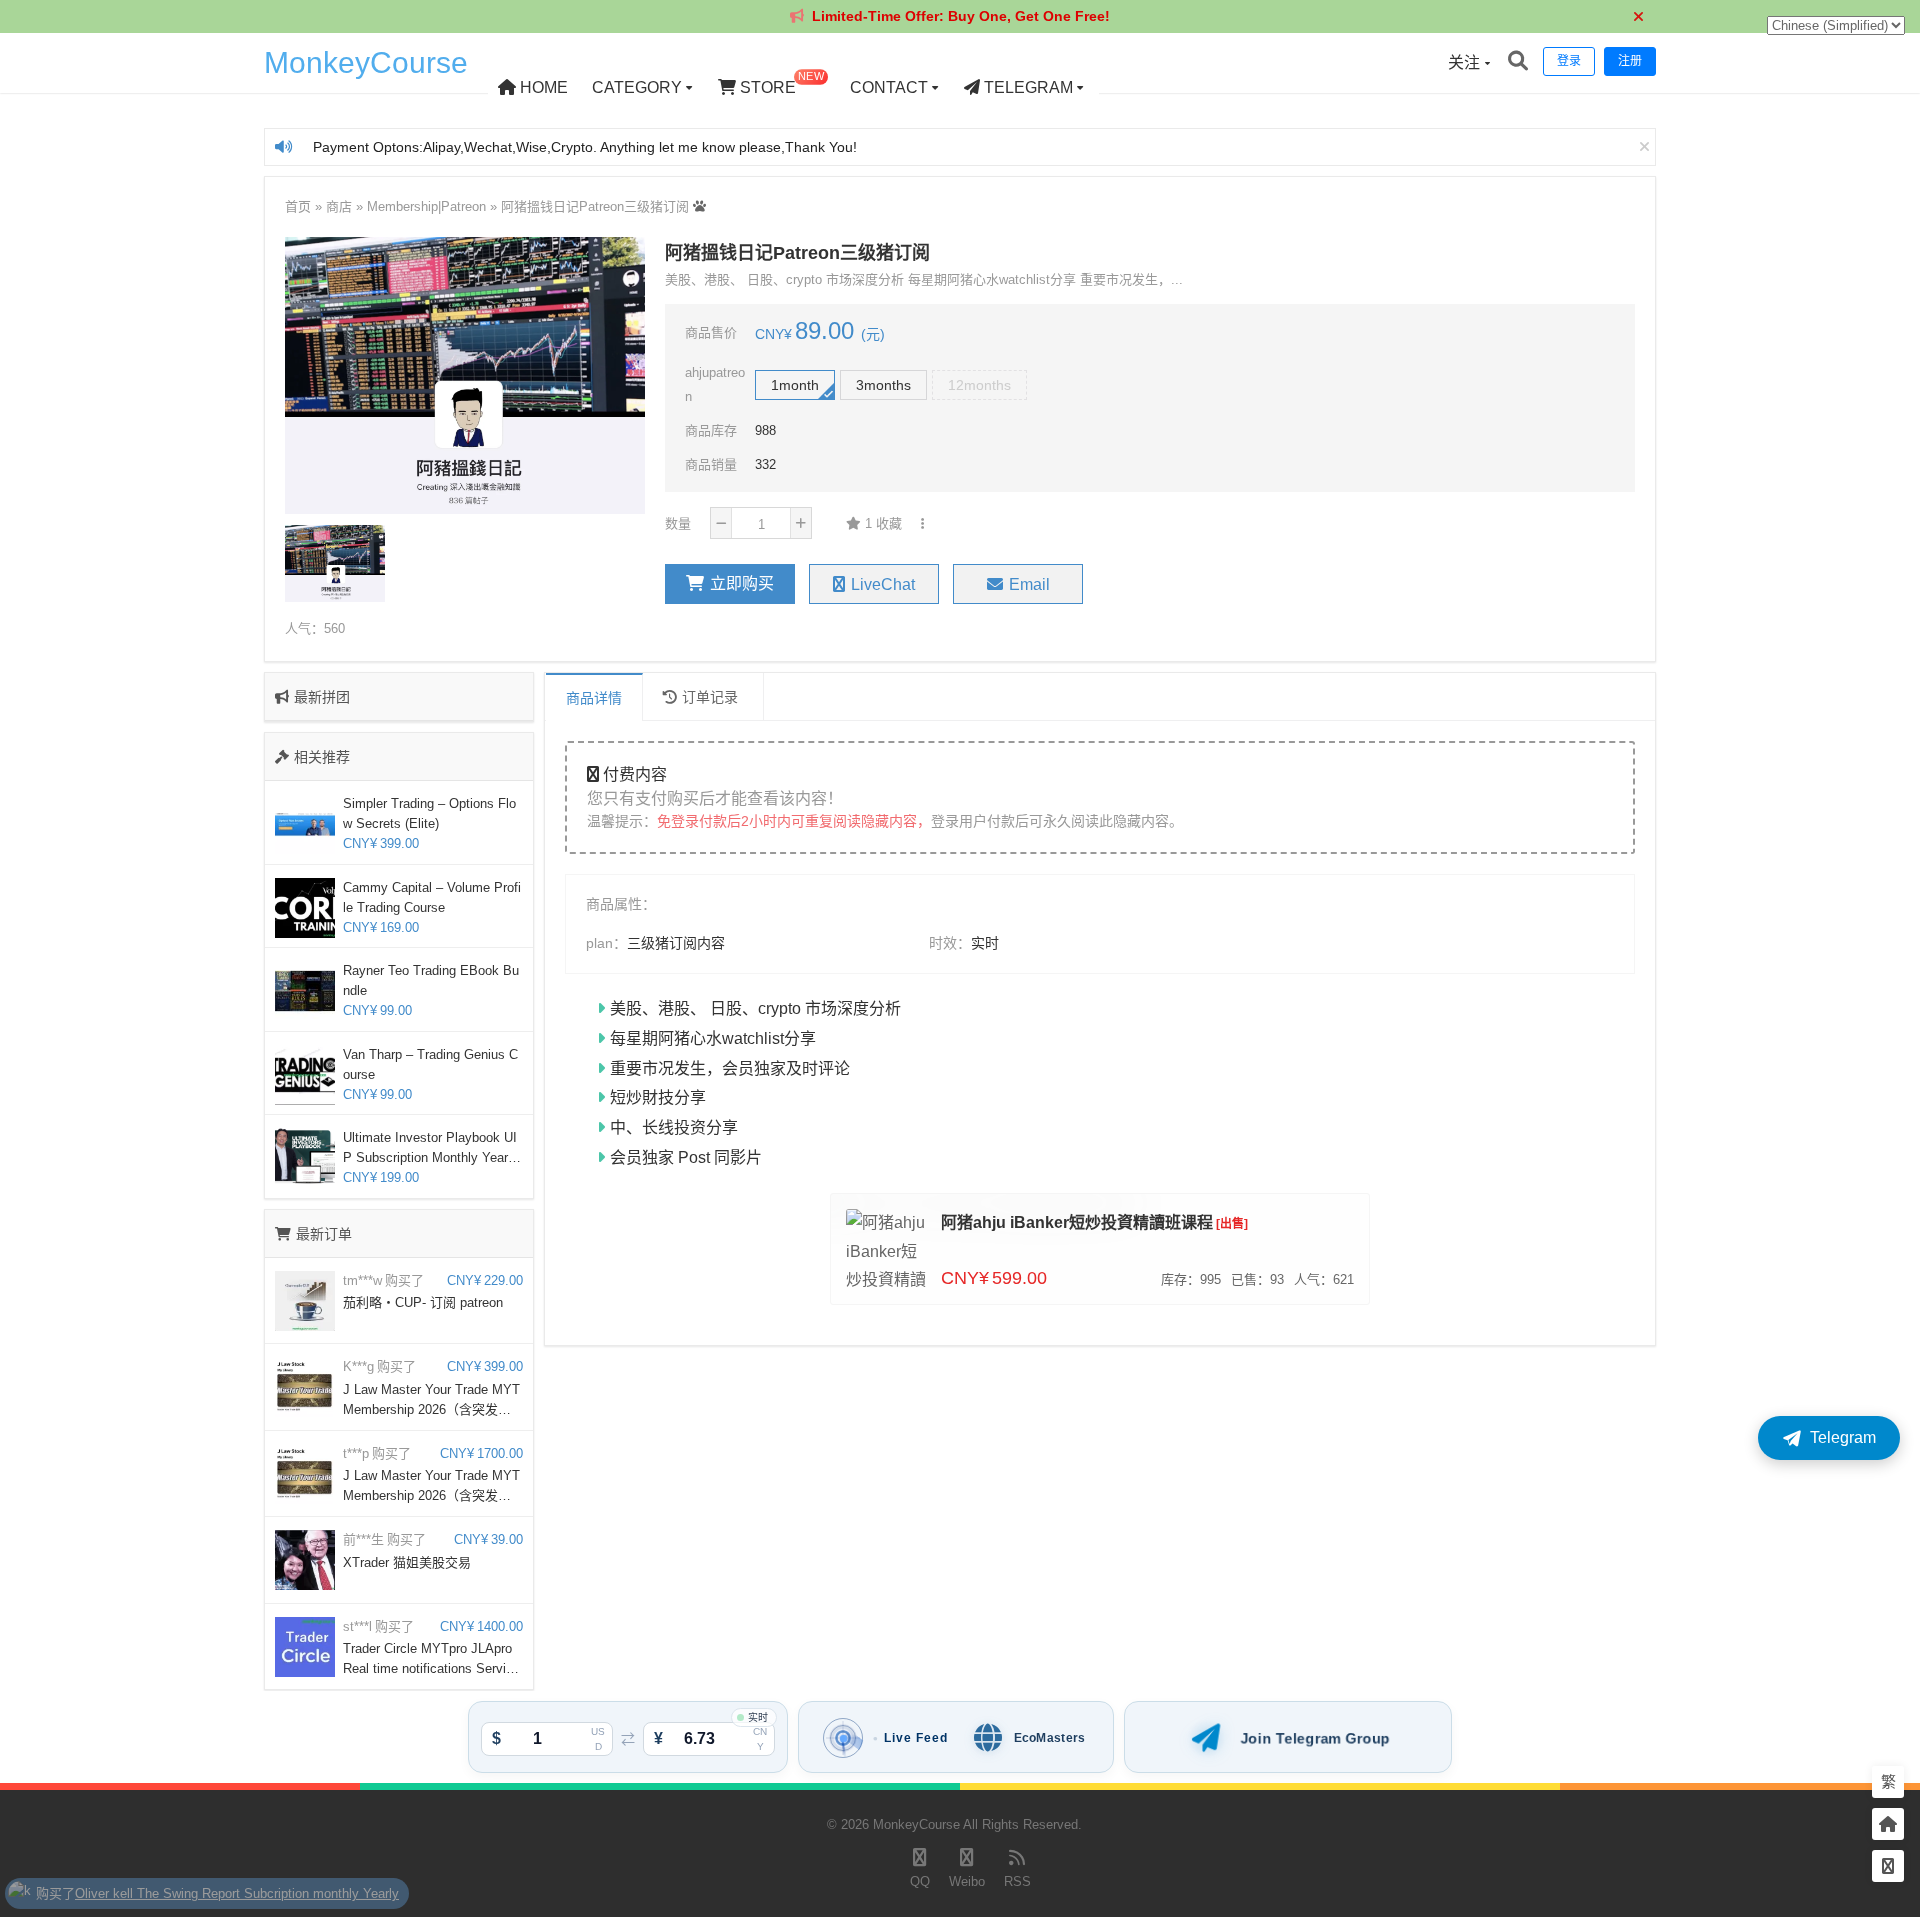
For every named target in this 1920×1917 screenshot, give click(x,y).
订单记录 (710, 697)
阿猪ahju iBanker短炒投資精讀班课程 (1077, 1222)
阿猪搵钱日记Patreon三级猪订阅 (595, 206)
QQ (920, 1881)
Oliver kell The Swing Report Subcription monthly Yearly (237, 1886)
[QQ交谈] (1888, 1866)
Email (1029, 584)
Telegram (1026, 87)
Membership (402, 206)
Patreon (463, 206)
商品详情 (594, 698)
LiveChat (883, 584)
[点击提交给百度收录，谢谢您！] (699, 206)
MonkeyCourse (366, 62)
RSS (1017, 1881)
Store (780, 83)
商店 (339, 206)
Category (637, 87)
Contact (889, 87)
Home (542, 87)
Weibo (967, 1881)
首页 (298, 206)
